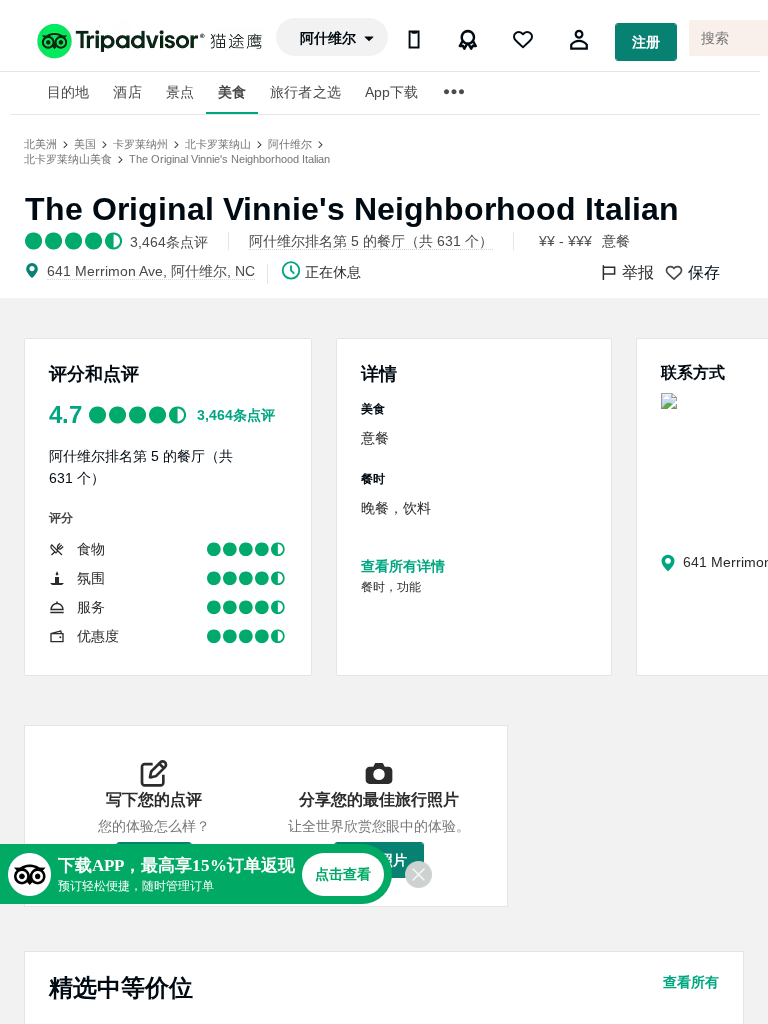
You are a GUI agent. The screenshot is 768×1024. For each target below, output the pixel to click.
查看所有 (691, 982)
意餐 (616, 241)
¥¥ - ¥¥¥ (565, 241)
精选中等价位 (121, 987)
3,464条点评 (236, 415)
